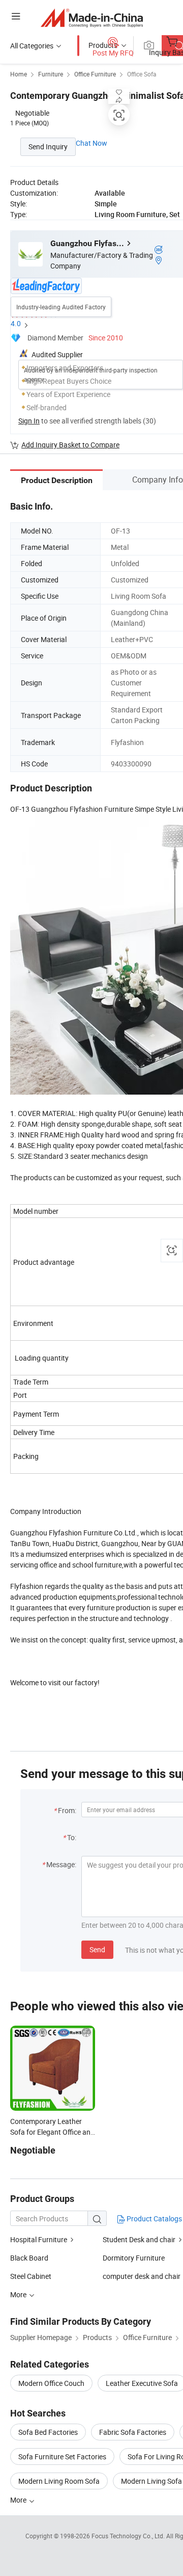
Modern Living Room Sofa (59, 2481)
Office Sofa (142, 74)
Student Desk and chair (139, 2239)
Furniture (51, 74)
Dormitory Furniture (134, 2258)
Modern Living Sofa (151, 2481)
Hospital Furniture (39, 2239)
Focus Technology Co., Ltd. (129, 2536)
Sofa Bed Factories (48, 2432)
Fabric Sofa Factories (133, 2432)
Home (19, 74)
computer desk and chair (142, 2276)
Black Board (29, 2258)
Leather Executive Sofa (142, 2383)
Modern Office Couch (51, 2383)
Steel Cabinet (31, 2276)
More (19, 2500)
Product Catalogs (154, 2219)
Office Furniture (95, 74)
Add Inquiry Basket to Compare (70, 445)
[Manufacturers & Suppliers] (92, 18)
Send (97, 1949)
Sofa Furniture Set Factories (62, 2457)
